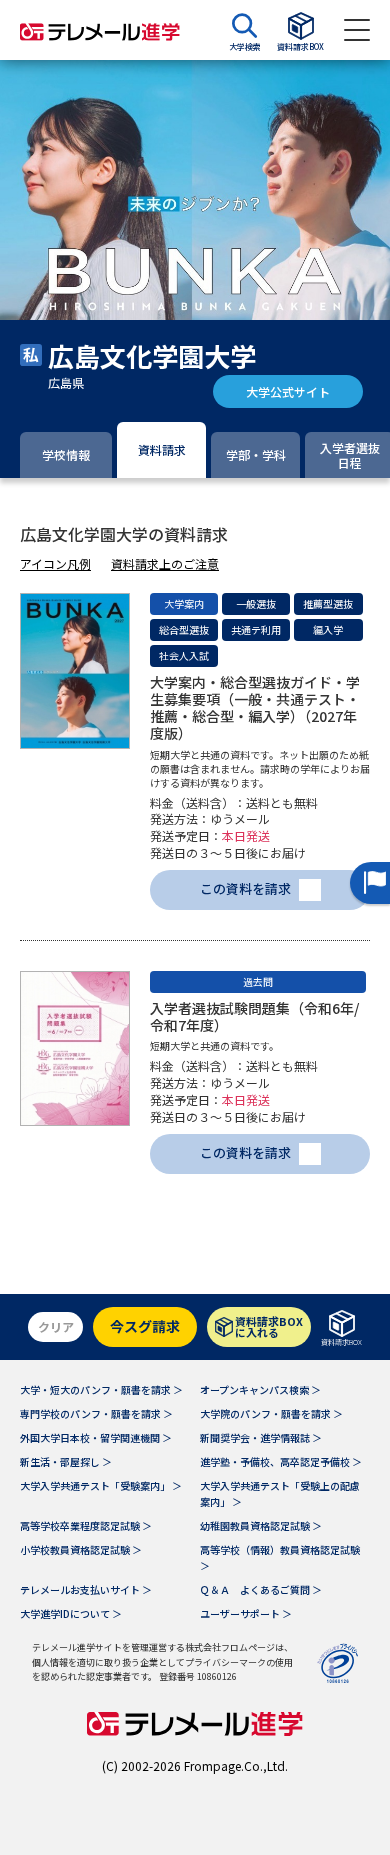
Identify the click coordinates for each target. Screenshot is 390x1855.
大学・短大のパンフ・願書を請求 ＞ (101, 1389)
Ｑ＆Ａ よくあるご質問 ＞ (261, 1589)
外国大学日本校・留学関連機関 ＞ (96, 1437)
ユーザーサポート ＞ (246, 1613)
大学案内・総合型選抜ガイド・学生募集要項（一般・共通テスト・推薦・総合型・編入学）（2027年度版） (255, 707)
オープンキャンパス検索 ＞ (260, 1389)
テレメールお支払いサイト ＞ (86, 1589)
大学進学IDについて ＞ (71, 1613)
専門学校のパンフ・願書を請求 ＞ (96, 1413)
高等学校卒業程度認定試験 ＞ (86, 1525)
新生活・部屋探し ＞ (66, 1461)
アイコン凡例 (55, 563)
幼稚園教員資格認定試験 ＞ (261, 1525)
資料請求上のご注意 (165, 563)
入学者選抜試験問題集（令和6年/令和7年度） (254, 1016)
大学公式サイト (288, 391)
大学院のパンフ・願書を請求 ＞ (271, 1413)
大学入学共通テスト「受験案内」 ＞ (101, 1485)
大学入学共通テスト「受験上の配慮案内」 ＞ (280, 1493)
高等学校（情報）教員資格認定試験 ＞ (280, 1557)
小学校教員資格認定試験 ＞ (81, 1549)
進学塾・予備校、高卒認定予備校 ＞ (281, 1461)
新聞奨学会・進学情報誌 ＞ (261, 1437)
